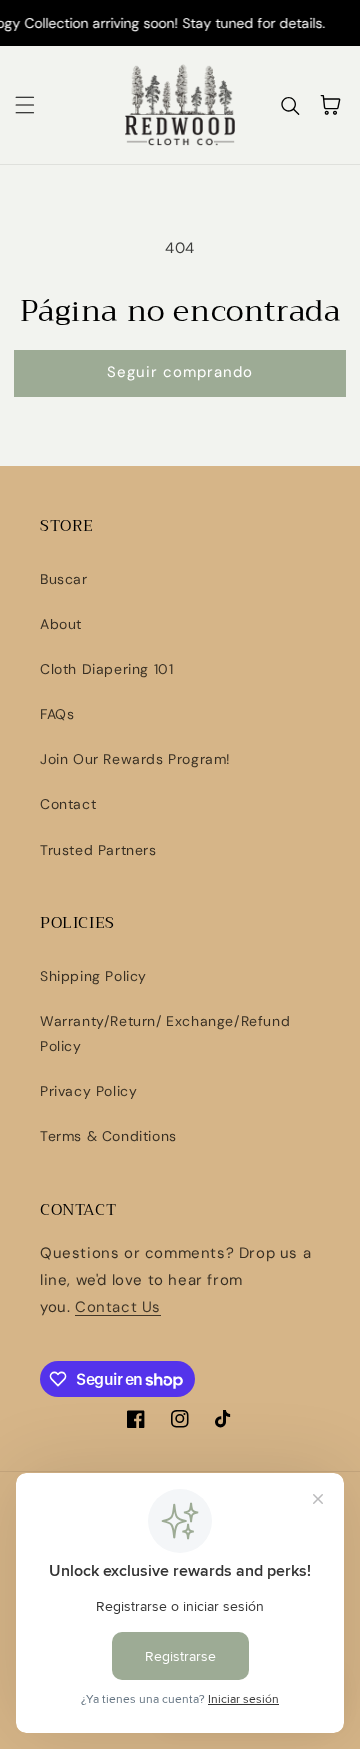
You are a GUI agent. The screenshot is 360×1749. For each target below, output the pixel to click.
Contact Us (118, 1307)
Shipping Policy (93, 976)
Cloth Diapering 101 (106, 669)
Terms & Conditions (108, 1136)
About (61, 624)
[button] (25, 105)
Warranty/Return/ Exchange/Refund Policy (165, 1033)
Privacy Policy (88, 1091)
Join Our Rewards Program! (135, 759)
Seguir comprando (180, 372)
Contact (68, 804)
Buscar (64, 579)
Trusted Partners (98, 850)
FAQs (57, 714)
